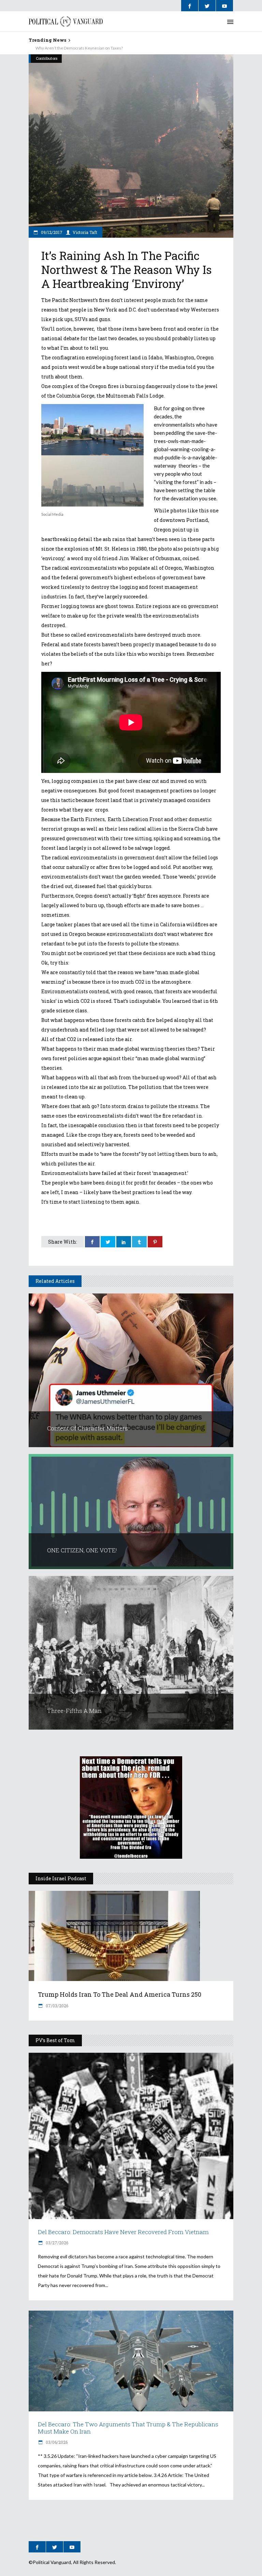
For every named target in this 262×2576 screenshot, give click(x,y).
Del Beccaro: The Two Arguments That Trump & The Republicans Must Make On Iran (128, 2428)
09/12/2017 (51, 232)
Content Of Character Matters (88, 1428)
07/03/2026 (56, 2006)
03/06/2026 (56, 2442)
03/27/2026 (56, 2243)
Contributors (47, 58)
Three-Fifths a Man (74, 1711)
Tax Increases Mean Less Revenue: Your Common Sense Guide (86, 48)
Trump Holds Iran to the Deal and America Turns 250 (120, 1994)
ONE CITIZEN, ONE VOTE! (82, 1550)
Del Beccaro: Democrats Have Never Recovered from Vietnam (123, 2232)
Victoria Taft (85, 232)
